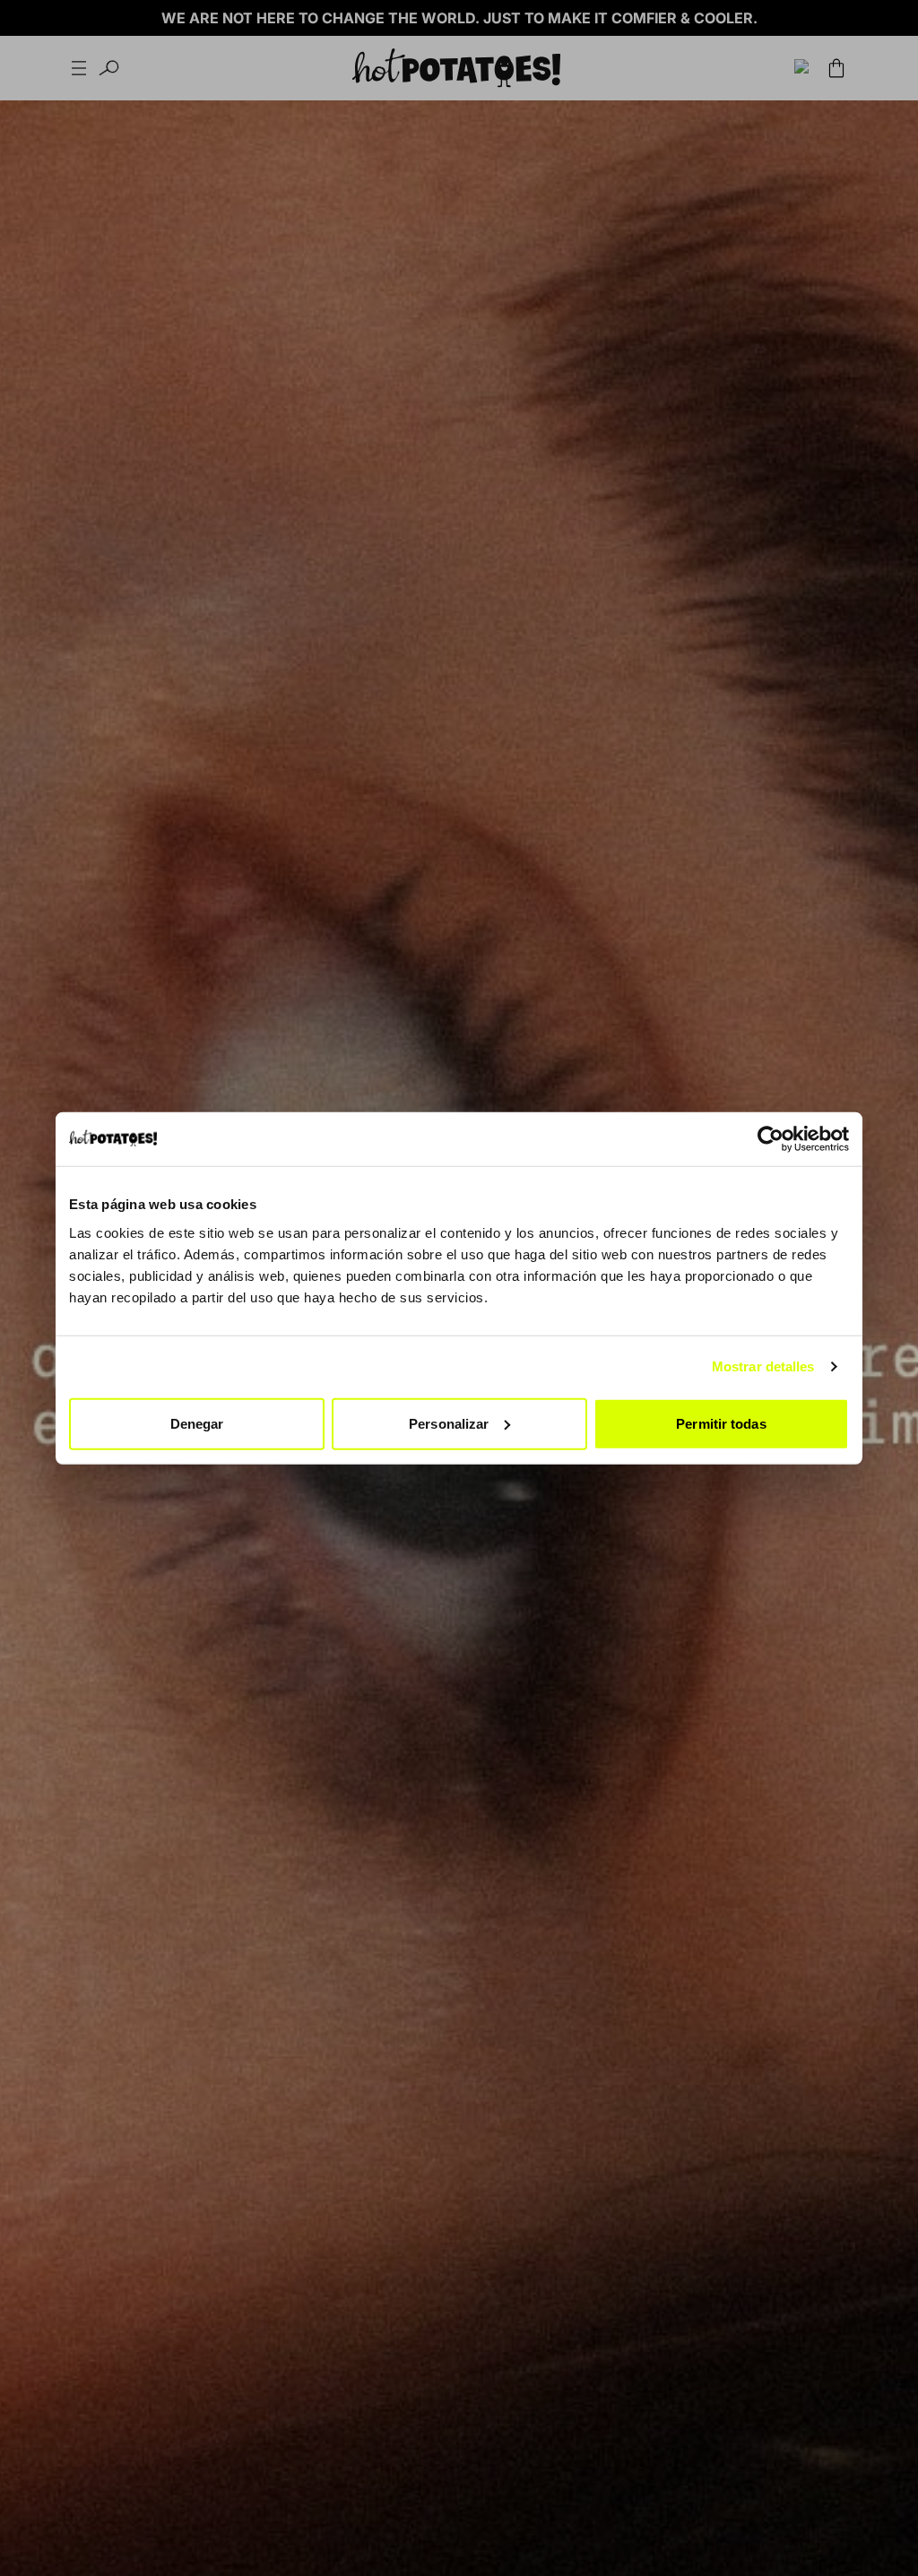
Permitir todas (721, 1423)
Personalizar (449, 1423)
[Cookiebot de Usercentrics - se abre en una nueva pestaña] (771, 1139)
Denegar (197, 1423)
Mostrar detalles (763, 1366)
